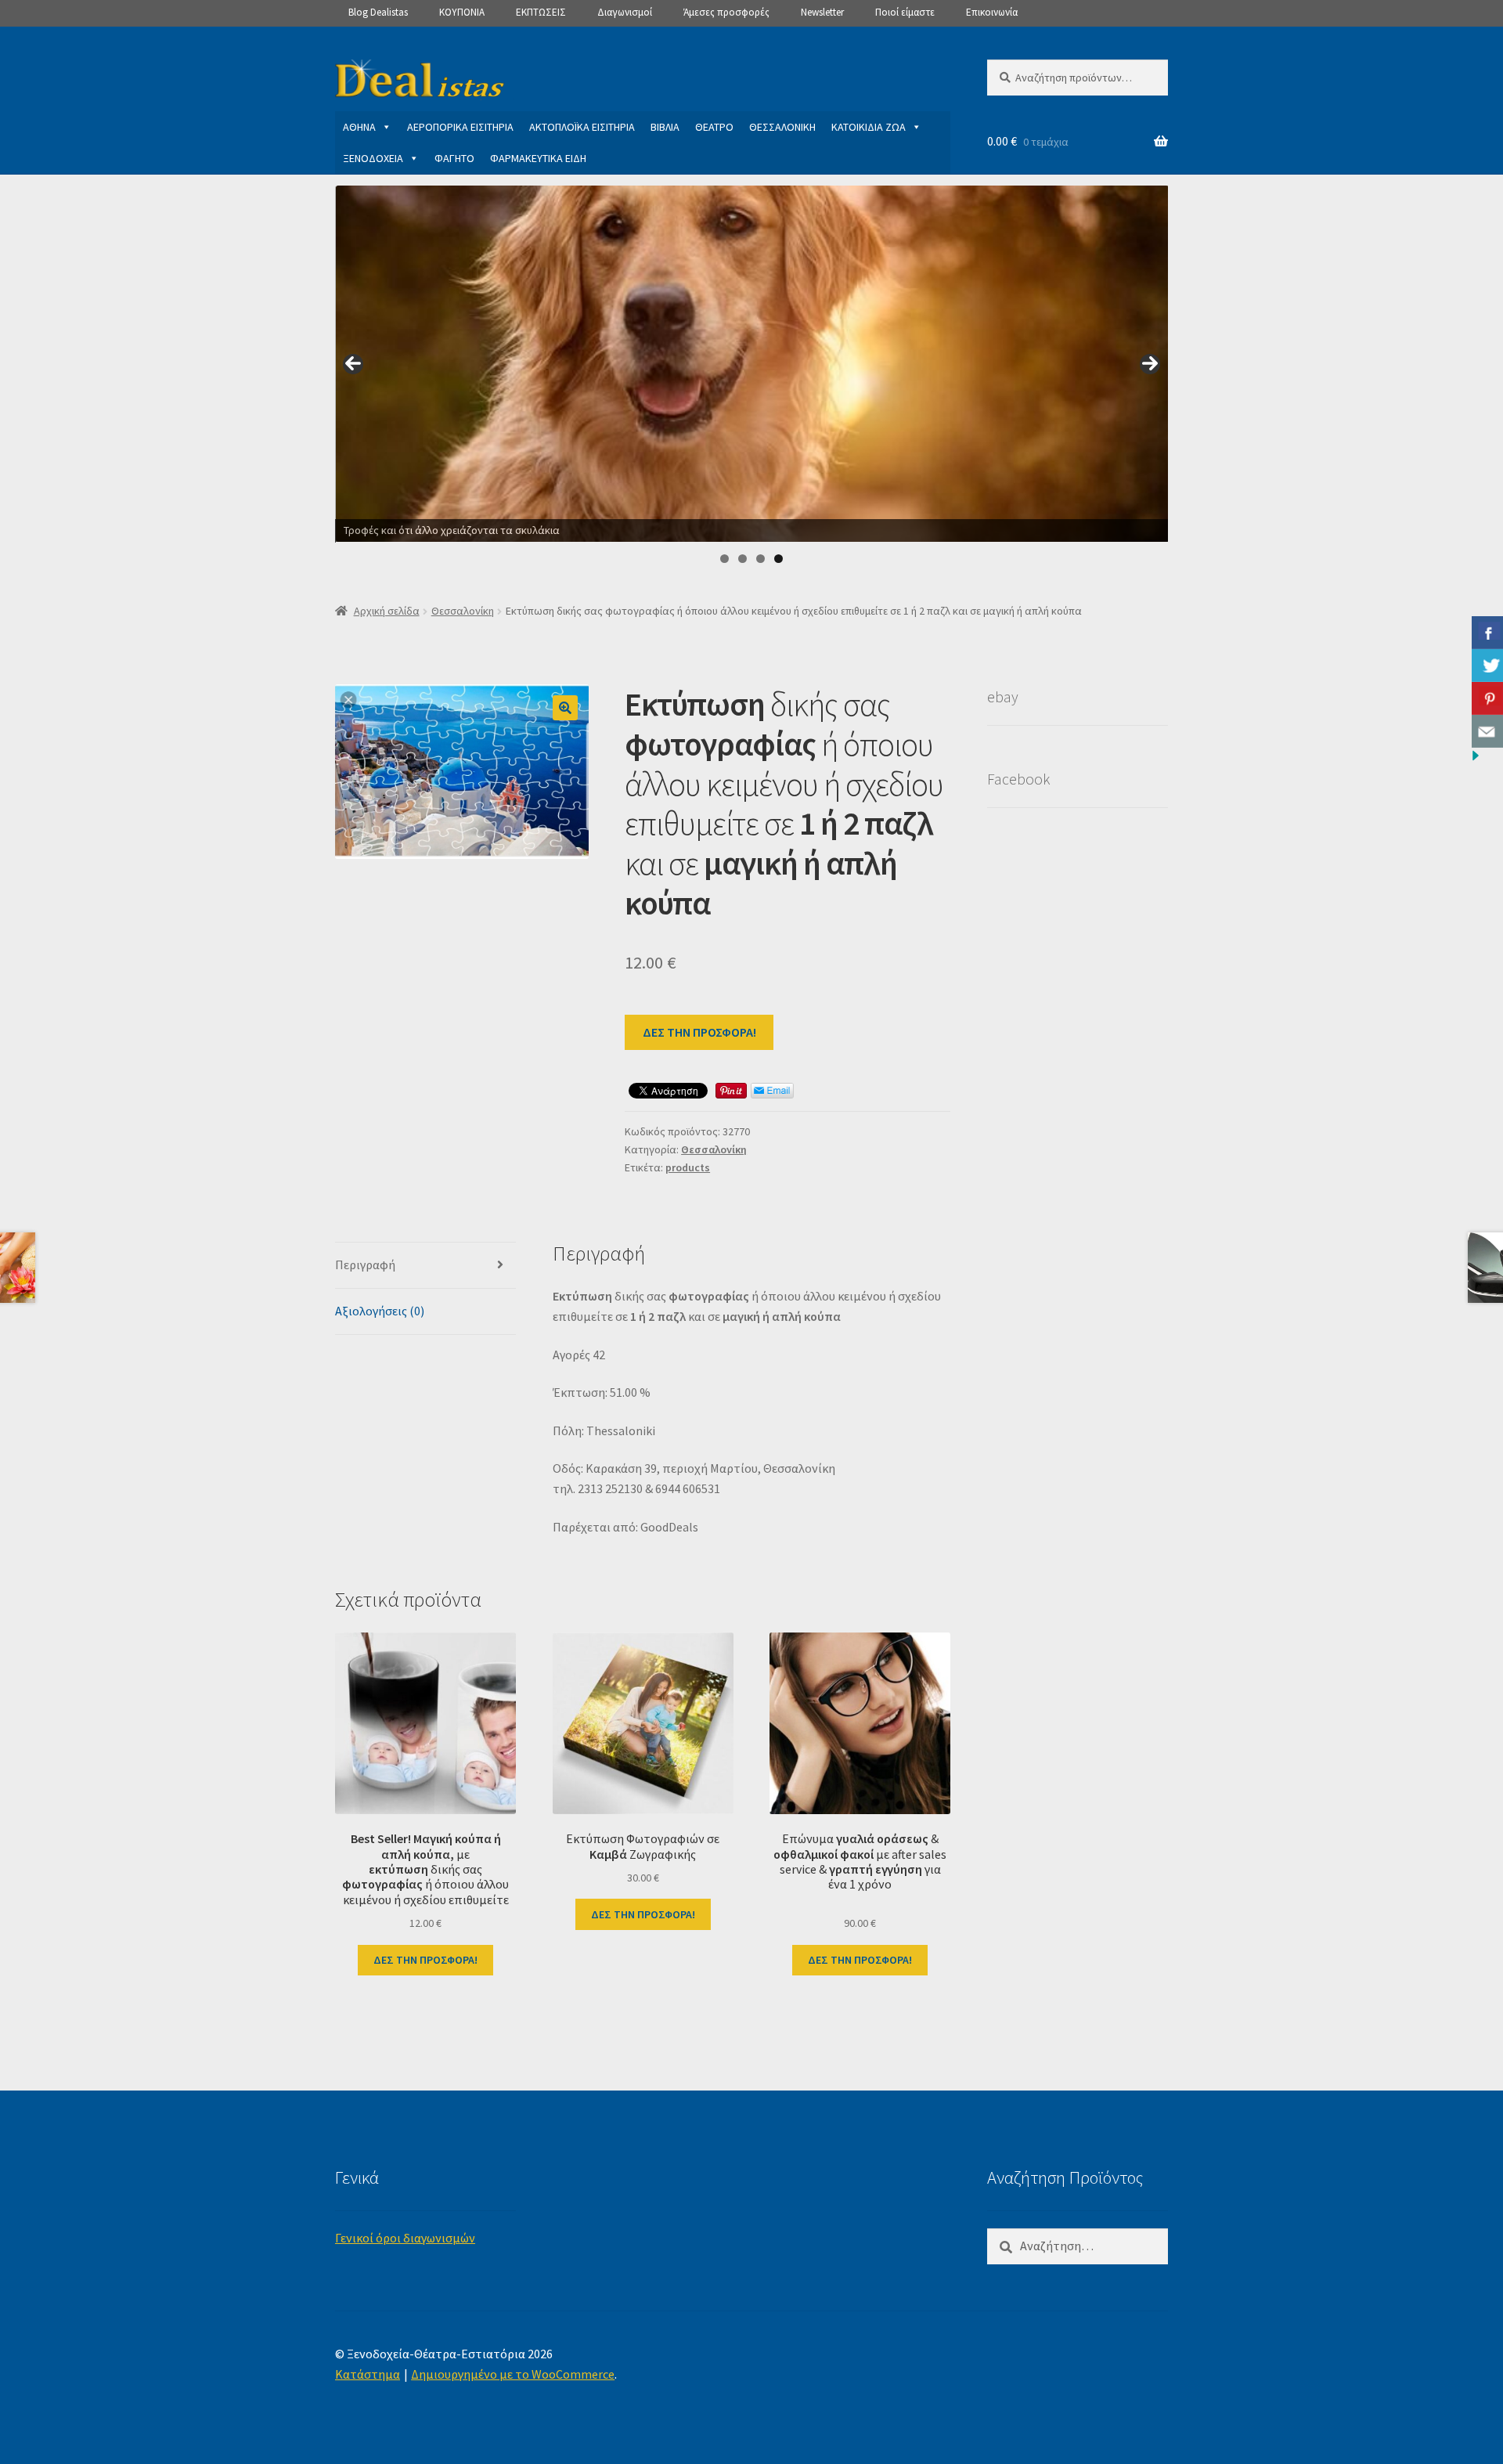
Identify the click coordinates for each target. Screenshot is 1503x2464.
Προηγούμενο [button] (353, 364)
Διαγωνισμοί (625, 12)
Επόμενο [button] (1150, 364)
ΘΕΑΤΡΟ (714, 127)
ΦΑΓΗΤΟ (454, 158)
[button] (565, 708)
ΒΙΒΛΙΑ (665, 127)
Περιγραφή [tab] (365, 1264)
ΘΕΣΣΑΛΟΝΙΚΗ (782, 127)
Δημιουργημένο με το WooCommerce (513, 2374)
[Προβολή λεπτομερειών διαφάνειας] (752, 364)
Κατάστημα (368, 2374)
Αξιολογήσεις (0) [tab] (380, 1311)
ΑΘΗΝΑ (359, 127)
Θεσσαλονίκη (463, 611)
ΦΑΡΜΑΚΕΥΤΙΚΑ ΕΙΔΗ (538, 158)
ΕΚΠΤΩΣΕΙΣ (541, 12)
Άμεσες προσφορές (726, 12)
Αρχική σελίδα (387, 611)
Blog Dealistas (378, 12)
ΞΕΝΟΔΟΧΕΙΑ (373, 158)
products (688, 1167)
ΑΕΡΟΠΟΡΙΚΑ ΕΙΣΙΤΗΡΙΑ (460, 127)
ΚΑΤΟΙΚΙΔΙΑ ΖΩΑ (869, 127)
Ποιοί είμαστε (905, 12)
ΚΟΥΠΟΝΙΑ (462, 12)
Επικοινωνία (992, 12)
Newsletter (822, 12)
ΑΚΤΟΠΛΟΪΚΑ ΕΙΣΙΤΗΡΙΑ (582, 127)
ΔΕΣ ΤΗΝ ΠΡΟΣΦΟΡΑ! (699, 1032)
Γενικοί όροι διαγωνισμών (405, 2238)
